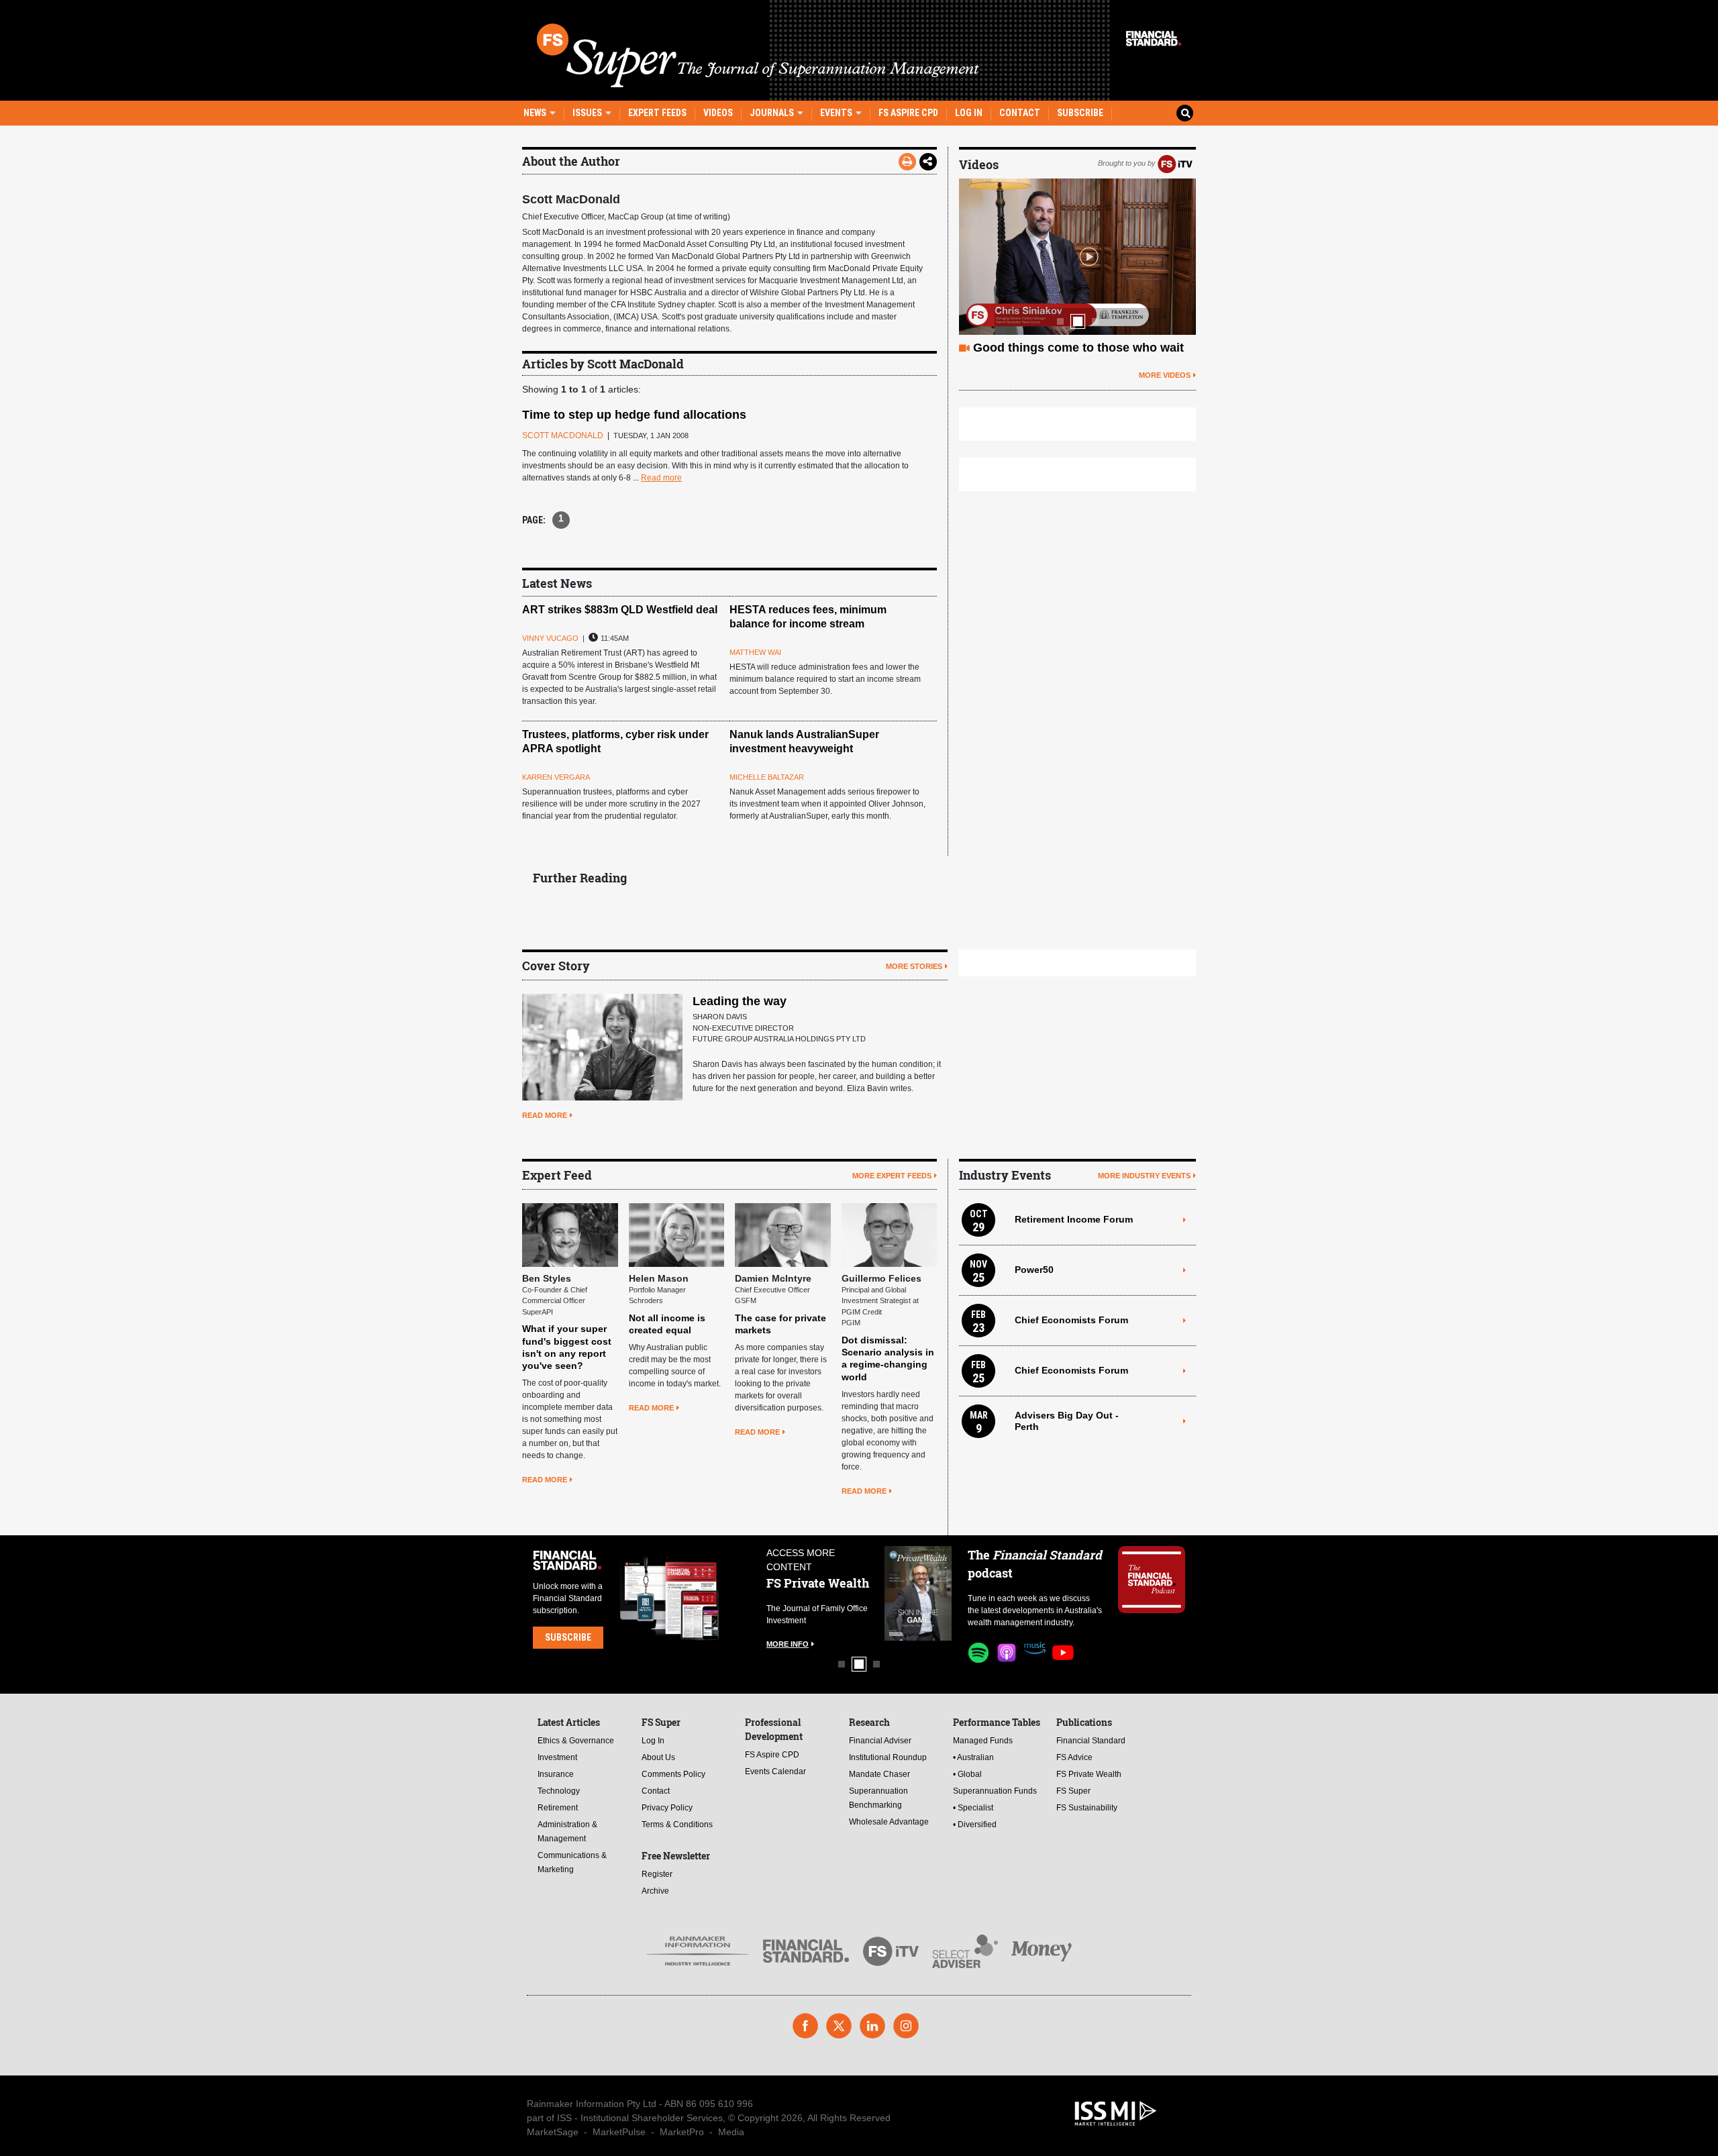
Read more (661, 478)
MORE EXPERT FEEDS (892, 1176)
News (536, 113)
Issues (588, 113)
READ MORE (545, 1115)
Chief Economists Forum (1071, 1320)
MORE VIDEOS (1165, 375)
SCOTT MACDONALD (563, 435)
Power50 (1034, 1270)
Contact (1020, 113)
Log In (969, 113)
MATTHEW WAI (755, 652)
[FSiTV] (1175, 163)
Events (837, 113)
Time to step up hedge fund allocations (634, 415)
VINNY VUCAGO (550, 638)
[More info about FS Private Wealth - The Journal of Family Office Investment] (918, 1593)
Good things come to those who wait (1078, 348)
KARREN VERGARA (556, 777)
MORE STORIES (914, 966)
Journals (773, 113)
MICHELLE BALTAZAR (767, 777)
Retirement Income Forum (1074, 1219)
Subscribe (1080, 113)
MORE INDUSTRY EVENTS (1144, 1176)
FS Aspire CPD (908, 113)
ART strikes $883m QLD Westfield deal (620, 610)
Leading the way (740, 1001)
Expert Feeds (657, 113)
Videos (718, 113)
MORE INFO (788, 1644)
